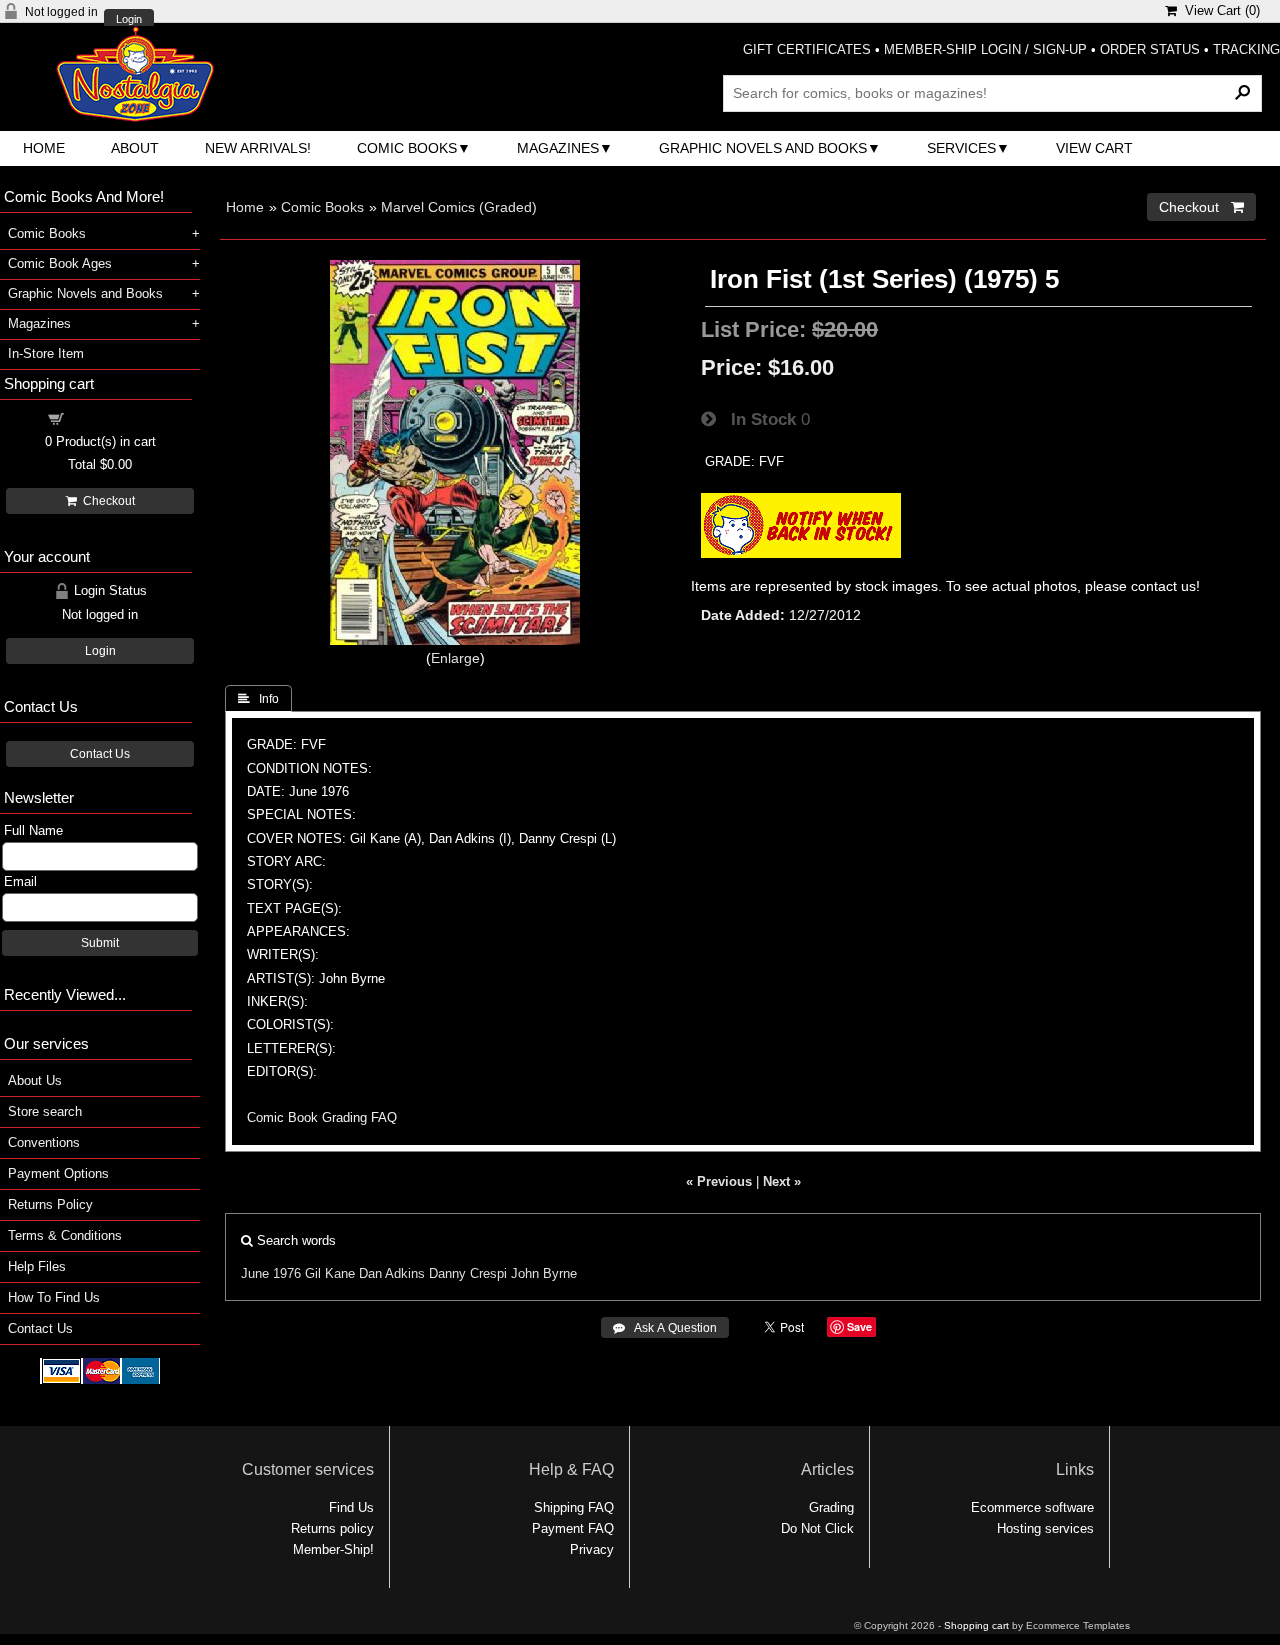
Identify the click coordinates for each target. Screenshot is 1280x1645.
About (135, 148)
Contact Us (100, 754)
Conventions (44, 1142)
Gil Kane (330, 1273)
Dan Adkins (392, 1273)
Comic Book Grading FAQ (322, 1117)
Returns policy (332, 1528)
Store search (45, 1111)
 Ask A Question (665, 1328)
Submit (100, 943)
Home (44, 148)
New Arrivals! (258, 148)
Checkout (106, 501)
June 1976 (271, 1273)
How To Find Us (54, 1297)
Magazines (558, 148)
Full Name (33, 830)
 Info (258, 699)
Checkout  (1201, 207)
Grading (831, 1507)
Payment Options (58, 1173)
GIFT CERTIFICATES (807, 49)
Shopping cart (112, 417)
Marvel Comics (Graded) (459, 207)
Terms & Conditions (65, 1235)
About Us (35, 1080)
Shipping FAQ (574, 1507)
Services (961, 148)
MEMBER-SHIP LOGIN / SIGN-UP (985, 49)
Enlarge (455, 658)
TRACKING (1246, 49)
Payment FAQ (573, 1528)
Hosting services (1045, 1528)
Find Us (351, 1507)
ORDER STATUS (1150, 49)
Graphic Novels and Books (763, 148)
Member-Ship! (333, 1549)
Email (20, 881)
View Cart (1094, 148)
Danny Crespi (468, 1273)
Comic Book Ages (60, 263)
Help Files (37, 1266)
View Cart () (1218, 10)
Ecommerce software (1032, 1507)
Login (129, 19)
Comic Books (407, 148)
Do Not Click (817, 1528)
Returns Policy (50, 1204)
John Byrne (544, 1273)
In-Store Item (46, 353)
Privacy (592, 1549)
